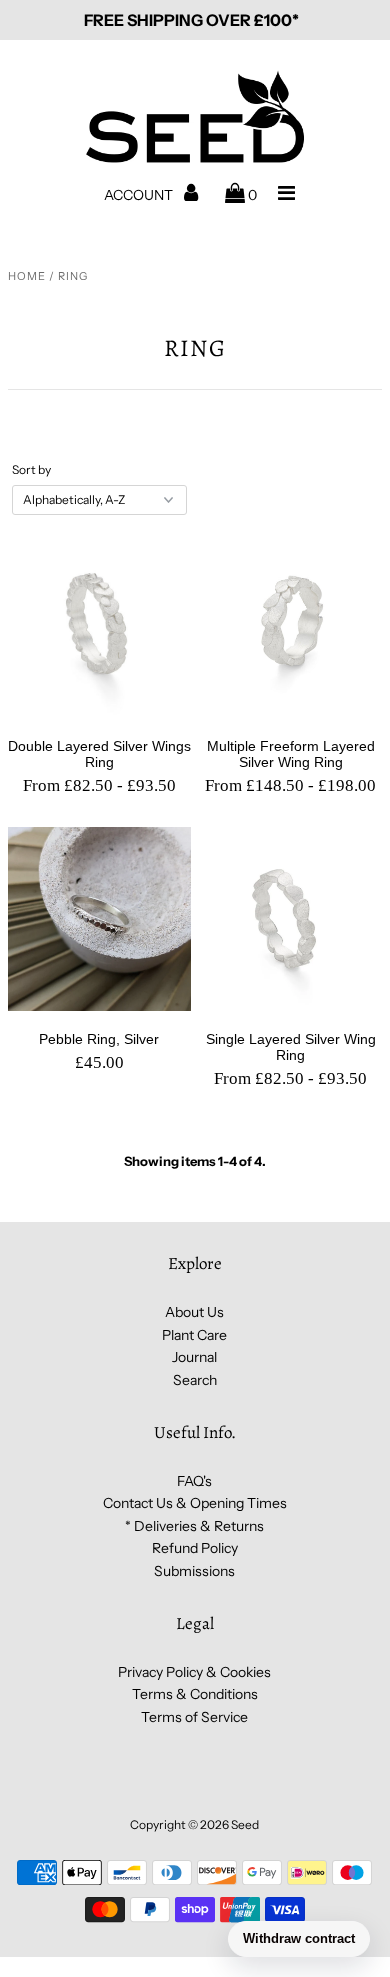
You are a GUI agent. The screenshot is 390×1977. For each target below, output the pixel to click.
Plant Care (194, 1335)
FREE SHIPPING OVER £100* (191, 20)
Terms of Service (194, 1717)
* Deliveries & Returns (194, 1526)
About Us (194, 1312)
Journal (194, 1357)
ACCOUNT (140, 195)
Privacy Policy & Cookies (194, 1672)
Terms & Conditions (195, 1694)
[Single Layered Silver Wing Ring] (290, 918)
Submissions (194, 1571)
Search (195, 1380)
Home (27, 276)
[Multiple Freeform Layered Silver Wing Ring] (290, 626)
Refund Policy (195, 1548)
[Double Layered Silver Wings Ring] (99, 626)
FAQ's (194, 1481)
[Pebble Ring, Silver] (99, 918)
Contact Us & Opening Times (195, 1503)
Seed (245, 1824)
